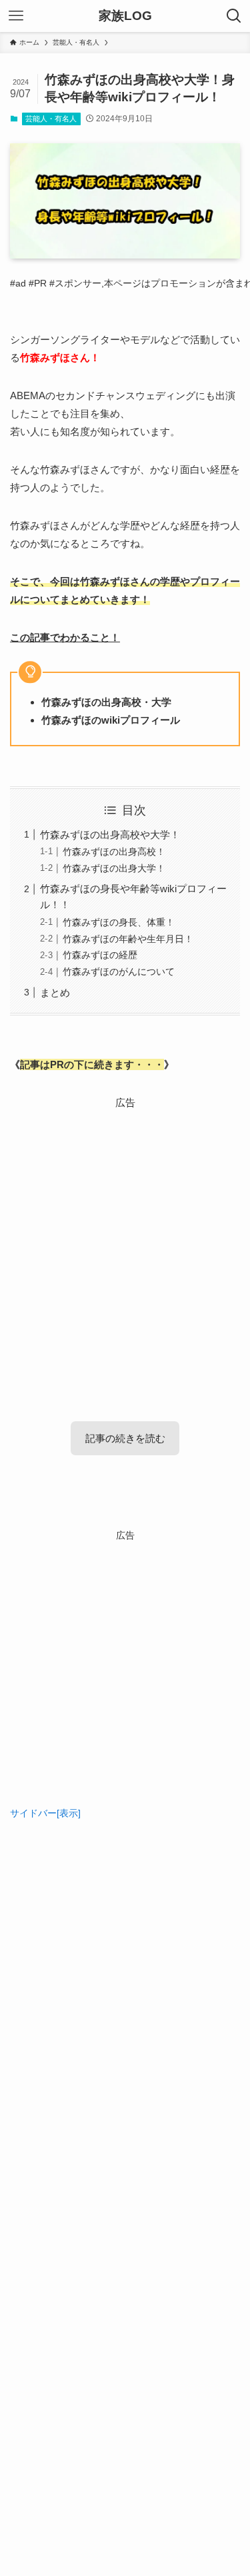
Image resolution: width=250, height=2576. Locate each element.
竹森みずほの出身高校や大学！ (110, 835)
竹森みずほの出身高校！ (114, 852)
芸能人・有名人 (51, 119)
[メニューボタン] (16, 16)
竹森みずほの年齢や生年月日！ (128, 939)
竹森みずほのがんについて (119, 972)
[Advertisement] (125, 1236)
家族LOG (125, 16)
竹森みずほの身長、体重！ (119, 923)
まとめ (55, 992)
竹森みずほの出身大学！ (114, 869)
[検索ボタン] (234, 16)
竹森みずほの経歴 (100, 955)
